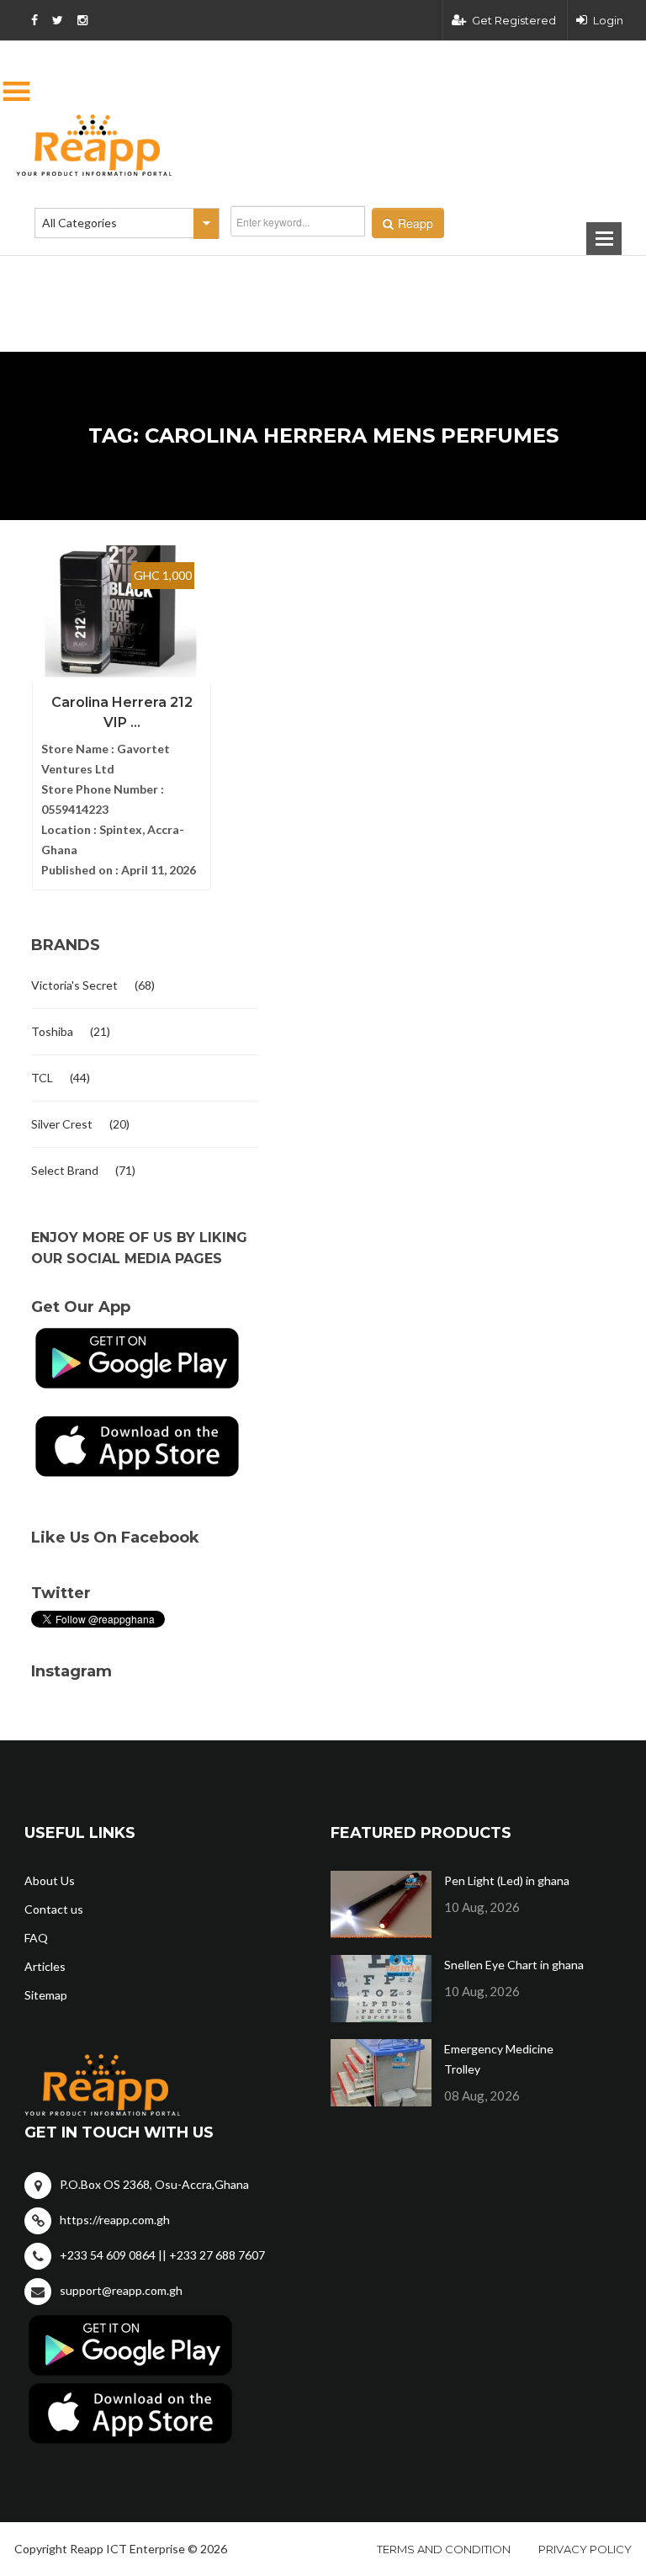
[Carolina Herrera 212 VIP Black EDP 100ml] (122, 619)
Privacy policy (585, 2549)
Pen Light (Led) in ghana (507, 1880)
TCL (42, 1078)
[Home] (323, 145)
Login (608, 20)
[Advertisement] (239, 277)
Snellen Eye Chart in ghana (514, 1965)
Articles (45, 1966)
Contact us (54, 1909)
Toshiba (52, 1031)
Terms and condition (444, 2549)
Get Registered (514, 20)
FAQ (36, 1938)
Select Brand (65, 1170)
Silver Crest (62, 1124)
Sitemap (46, 1995)
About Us (50, 1880)
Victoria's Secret (74, 985)
